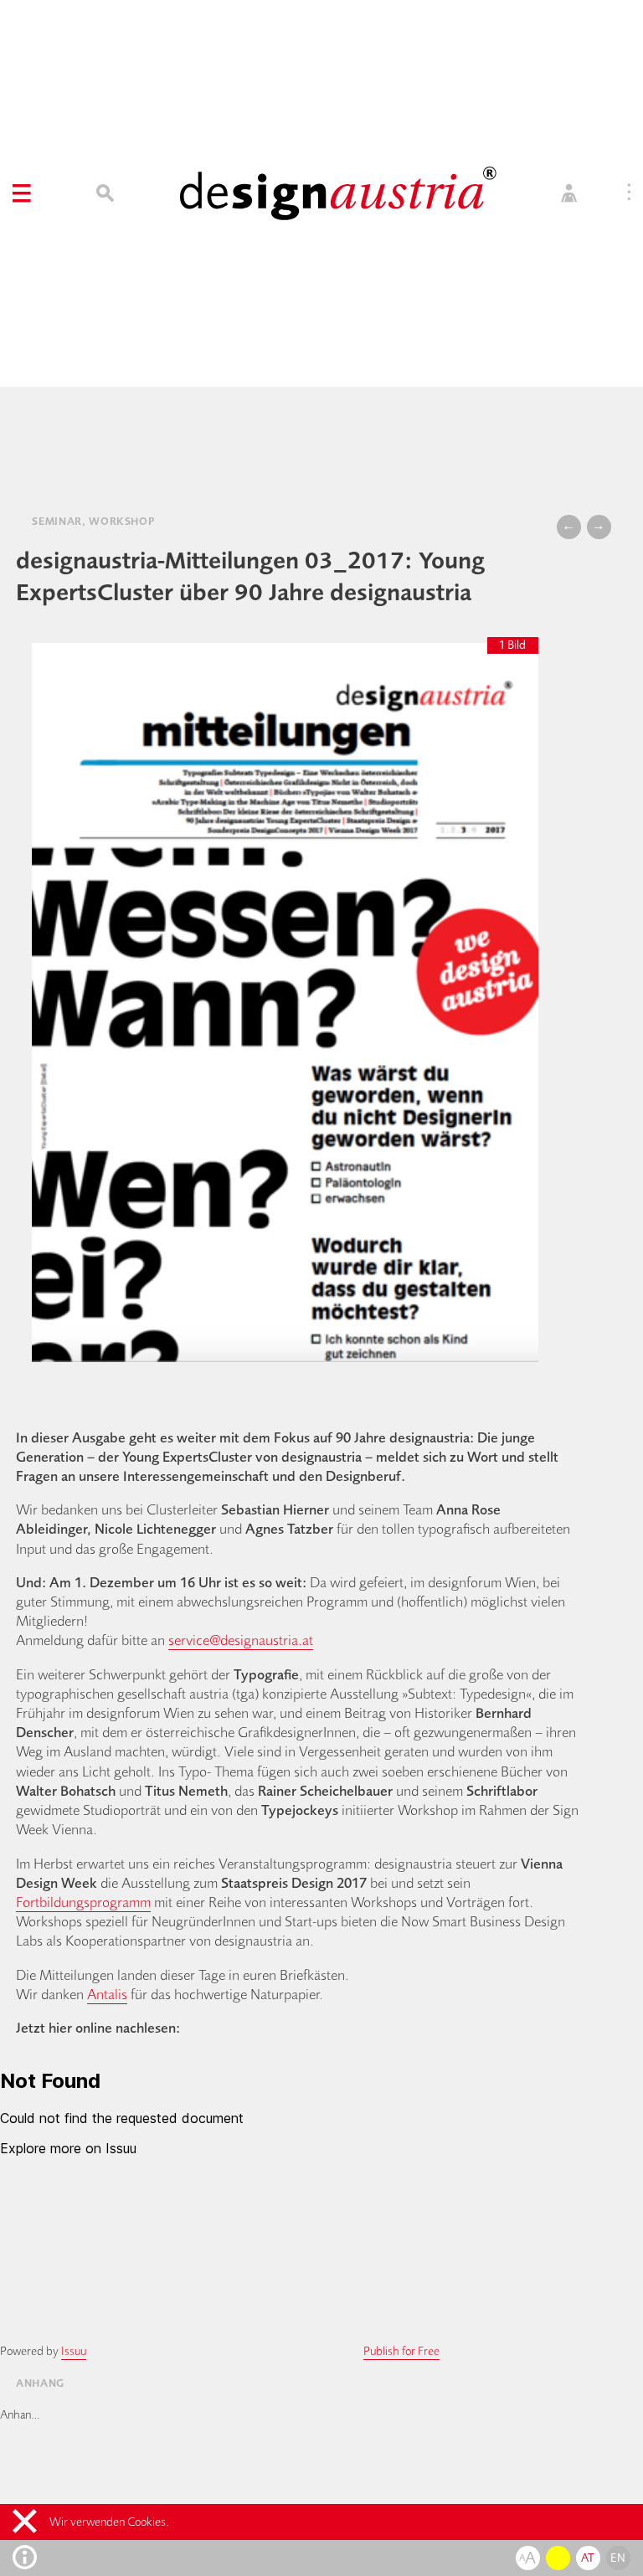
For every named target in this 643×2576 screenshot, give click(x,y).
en (618, 2558)
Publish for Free (401, 2351)
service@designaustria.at (241, 1640)
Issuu (74, 2351)
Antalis (107, 1994)
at (588, 2558)
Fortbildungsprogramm (83, 1902)
